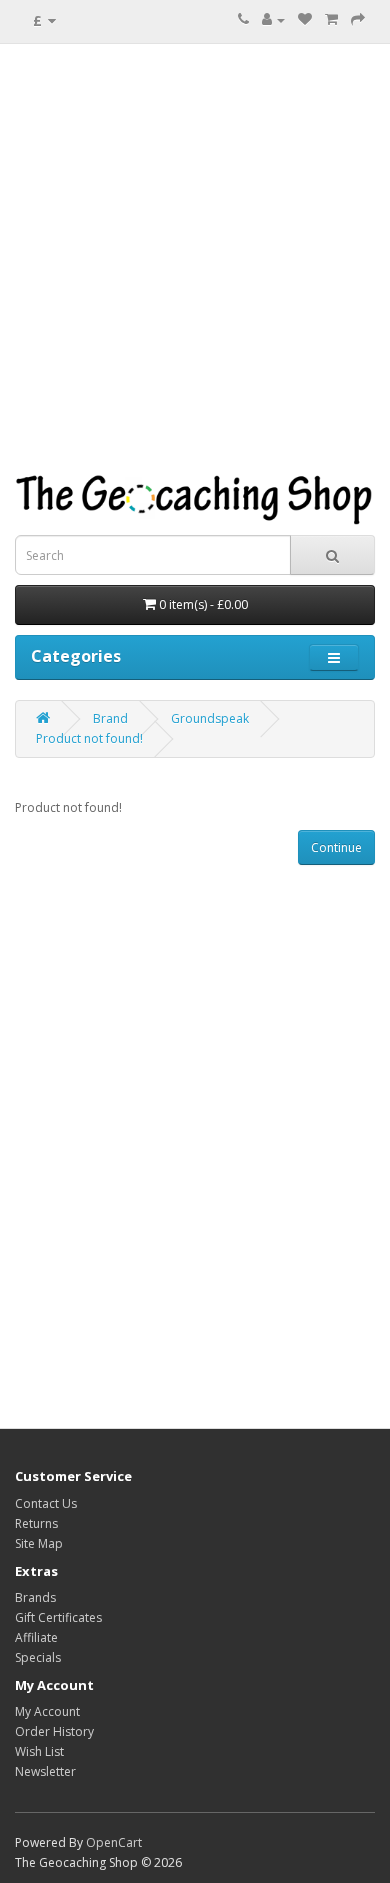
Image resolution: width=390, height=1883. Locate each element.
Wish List (39, 1751)
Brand (110, 718)
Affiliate (36, 1637)
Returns (36, 1523)
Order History (54, 1731)
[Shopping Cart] (331, 19)
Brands (35, 1597)
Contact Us (46, 1503)
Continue (336, 847)
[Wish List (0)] (305, 19)
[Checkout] (358, 19)
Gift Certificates (58, 1617)
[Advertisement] (195, 259)
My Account (47, 1711)
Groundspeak (210, 718)
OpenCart (114, 1842)
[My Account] (273, 19)
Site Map (39, 1543)
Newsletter (45, 1771)
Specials (38, 1657)
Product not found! (89, 738)
